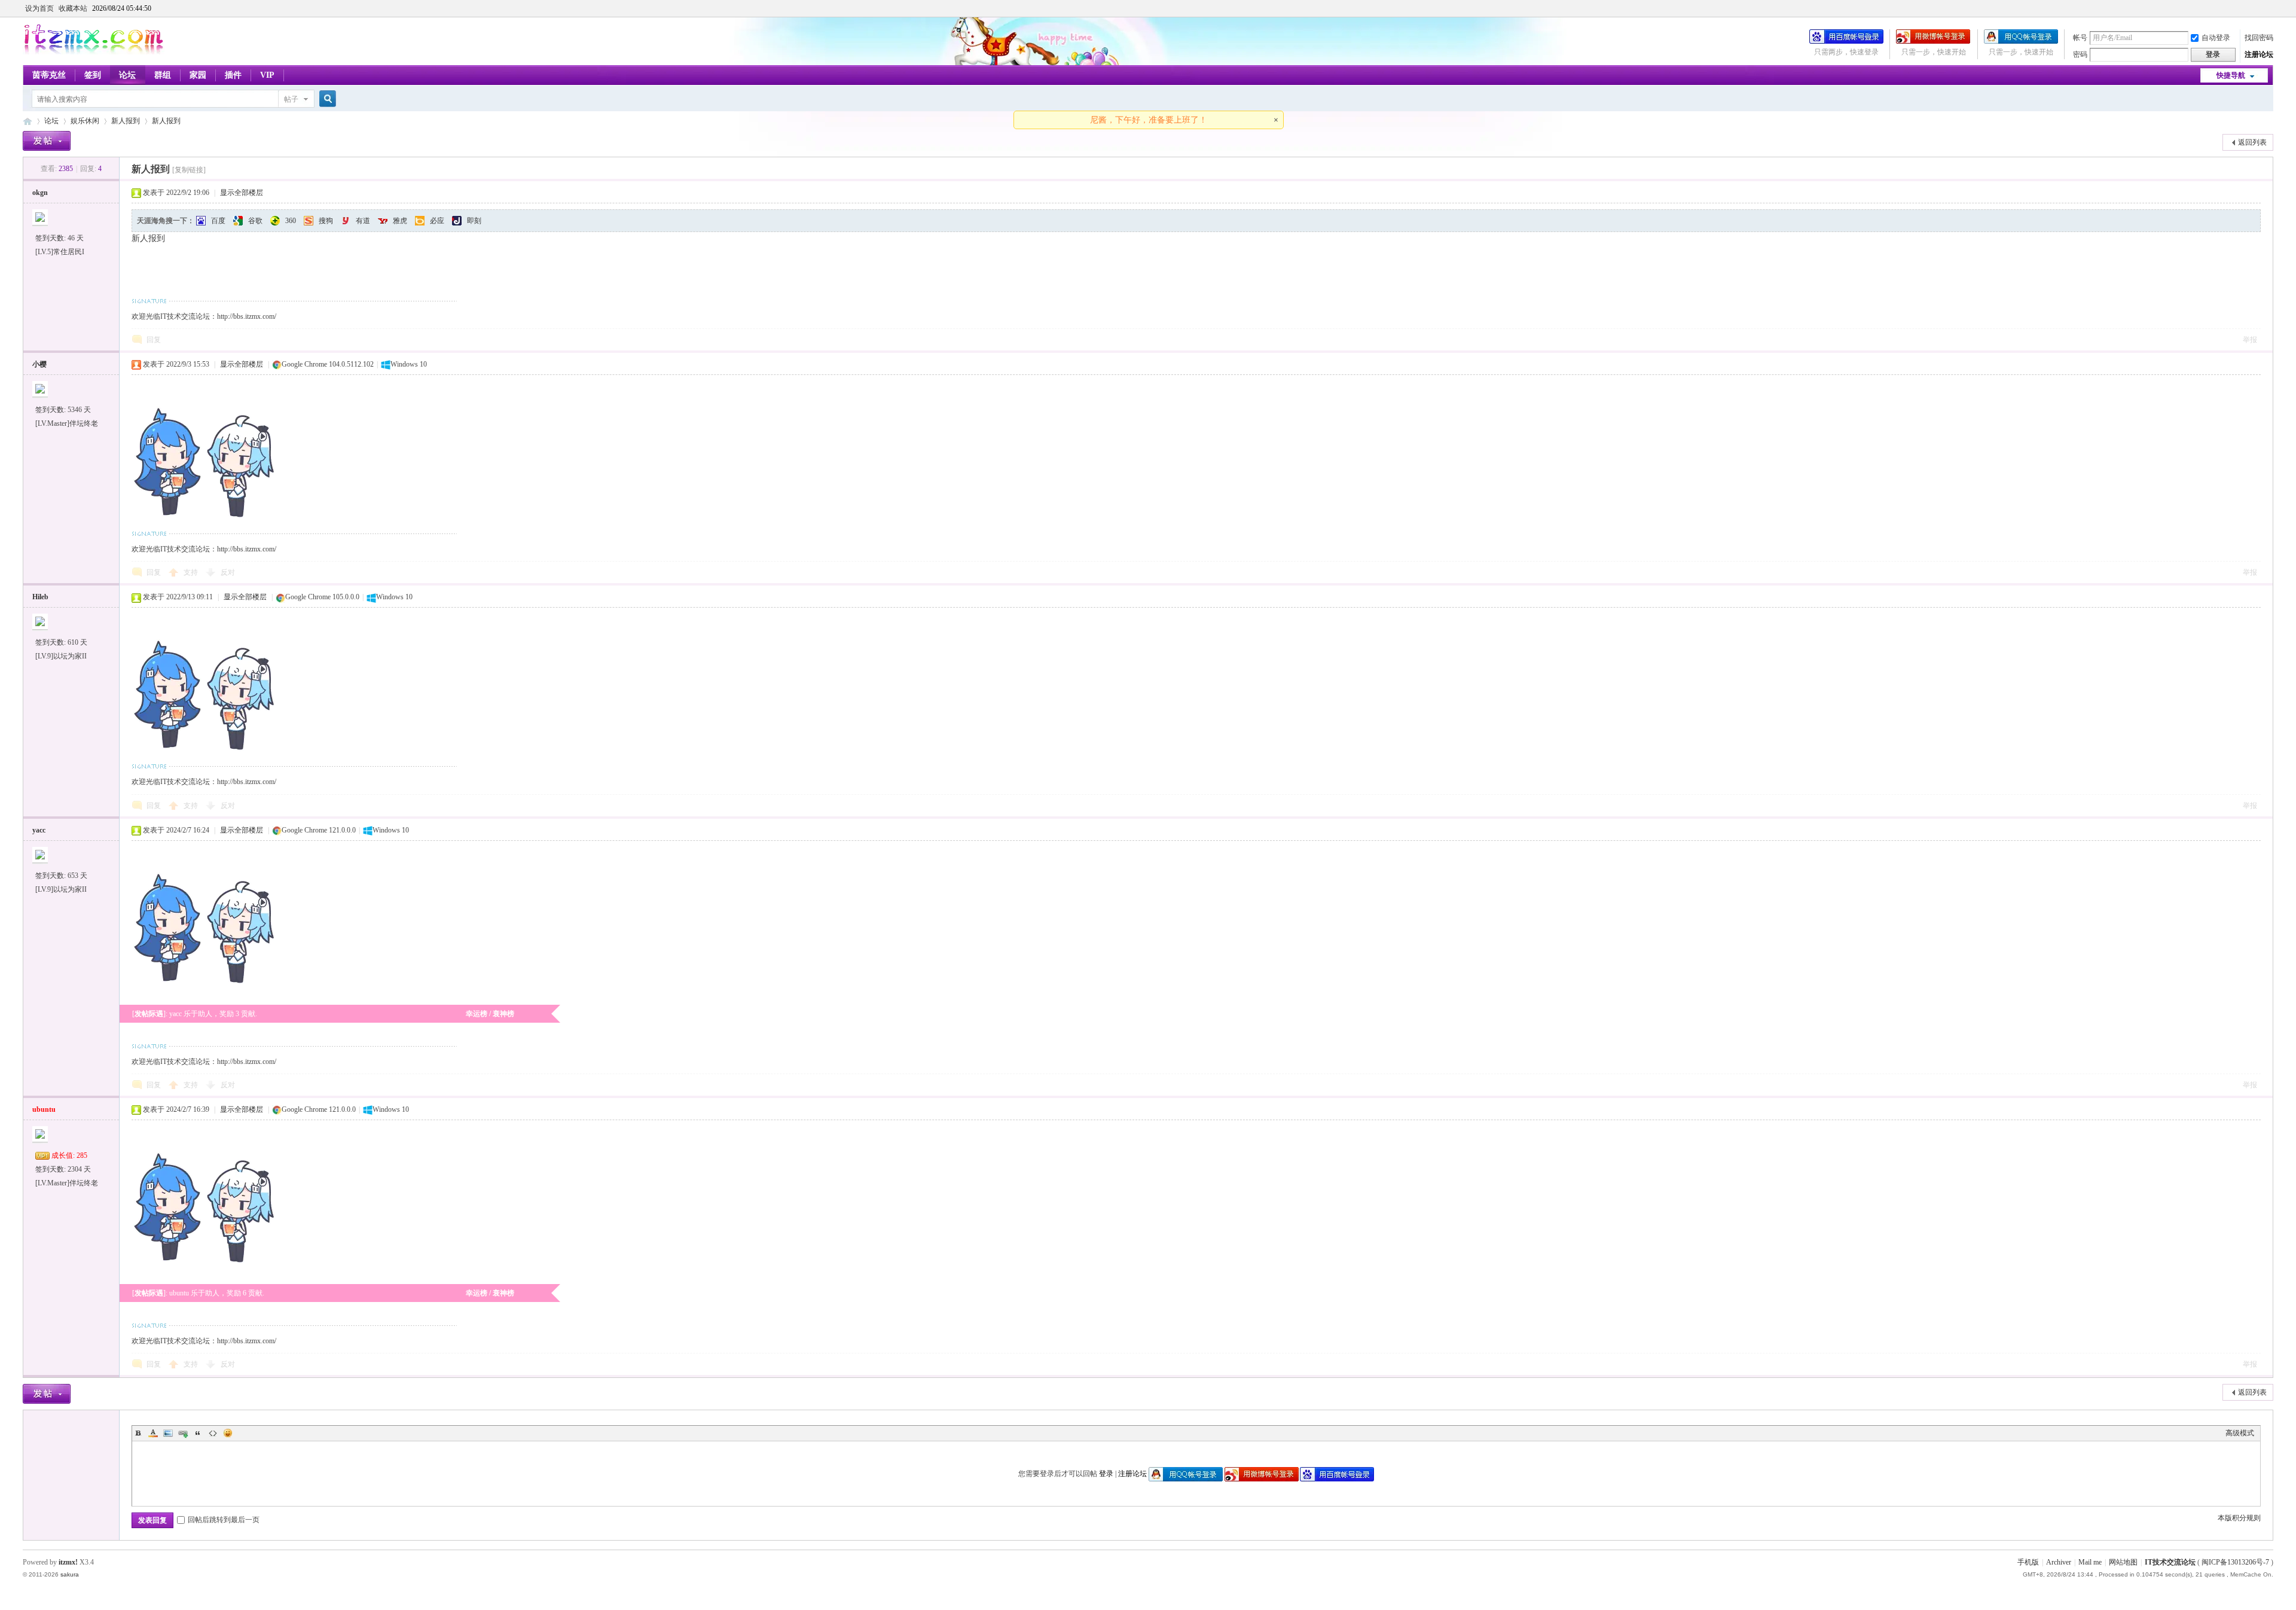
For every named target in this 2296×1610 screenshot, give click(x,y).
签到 (93, 75)
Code (213, 1433)
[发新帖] (47, 141)
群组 (163, 75)
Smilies (228, 1433)
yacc (39, 830)
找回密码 (2259, 38)
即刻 (474, 221)
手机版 (2028, 1562)
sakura (70, 1574)
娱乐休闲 (85, 121)
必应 (437, 221)
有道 (363, 221)
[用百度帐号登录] (1846, 41)
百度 (218, 221)
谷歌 (255, 221)
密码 (2080, 54)
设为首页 (39, 8)
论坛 (127, 75)
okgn (40, 193)
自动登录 (2216, 38)
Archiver (2059, 1562)
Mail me (2090, 1562)
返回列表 (2252, 142)
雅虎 (400, 221)
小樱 (39, 364)
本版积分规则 (2239, 1518)
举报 (2250, 340)
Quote (198, 1433)
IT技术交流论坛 (2170, 1562)
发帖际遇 (149, 1014)
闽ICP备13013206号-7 (2235, 1562)
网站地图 (2123, 1562)
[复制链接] (189, 170)
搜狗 (326, 221)
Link (183, 1433)
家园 (198, 75)
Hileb (40, 597)
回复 (154, 340)
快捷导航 (2231, 75)
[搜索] (326, 99)
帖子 (291, 99)
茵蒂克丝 (49, 75)
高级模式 (2240, 1433)
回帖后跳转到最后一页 (224, 1520)
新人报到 (126, 121)
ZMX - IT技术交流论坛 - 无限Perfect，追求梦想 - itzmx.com (28, 121)
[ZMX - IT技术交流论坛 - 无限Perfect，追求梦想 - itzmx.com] (94, 52)
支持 (192, 572)
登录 (1106, 1474)
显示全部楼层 (242, 193)
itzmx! (68, 1562)
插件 (233, 75)
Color (153, 1433)
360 (291, 221)
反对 (228, 572)
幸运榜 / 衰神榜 (490, 1014)
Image (168, 1433)
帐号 (2080, 38)
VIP (267, 75)
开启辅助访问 (2270, 8)
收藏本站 (73, 8)
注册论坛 (2259, 54)
